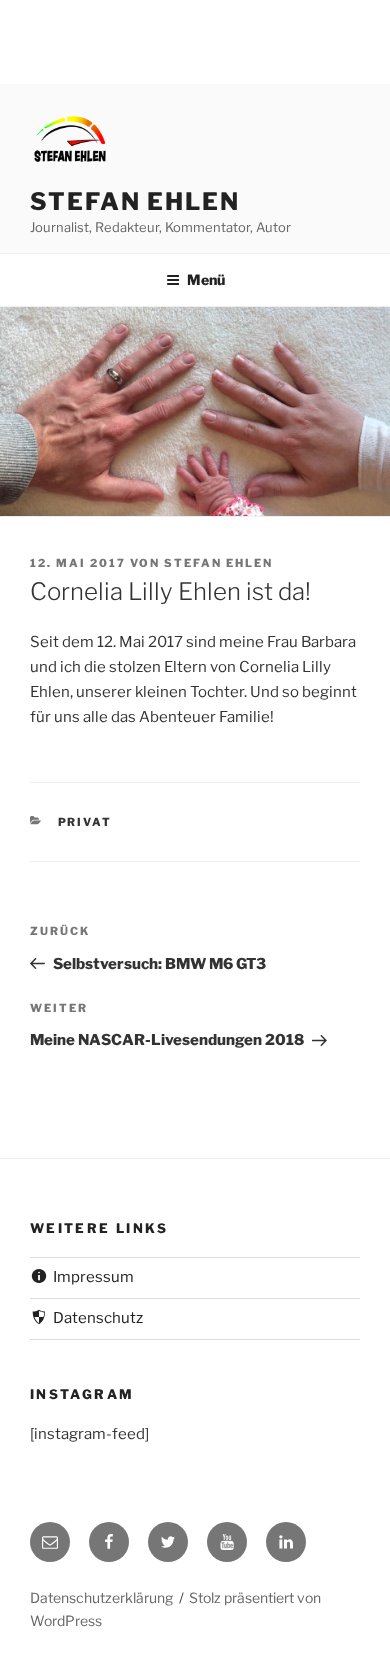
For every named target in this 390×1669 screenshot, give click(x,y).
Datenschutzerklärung (101, 1597)
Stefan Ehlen (135, 201)
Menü (206, 279)
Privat (85, 822)
